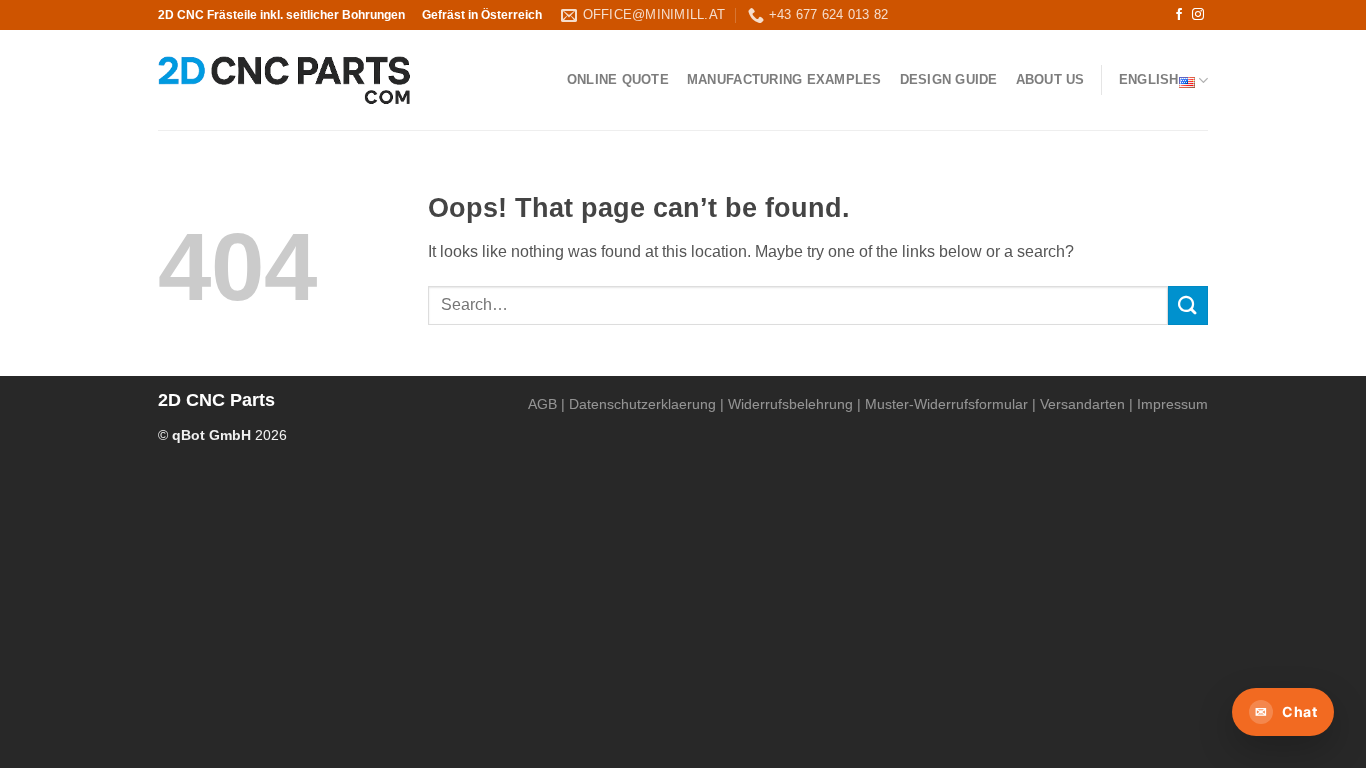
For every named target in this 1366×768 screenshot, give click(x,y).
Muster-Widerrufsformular (946, 404)
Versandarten (1082, 404)
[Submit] (1188, 305)
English (1149, 79)
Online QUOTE (618, 79)
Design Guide (949, 79)
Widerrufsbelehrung (790, 404)
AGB (542, 404)
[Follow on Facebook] (1179, 15)
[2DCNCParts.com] (284, 80)
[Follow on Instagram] (1198, 15)
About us (1050, 79)
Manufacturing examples (784, 79)
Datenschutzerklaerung (642, 404)
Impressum (1172, 404)
